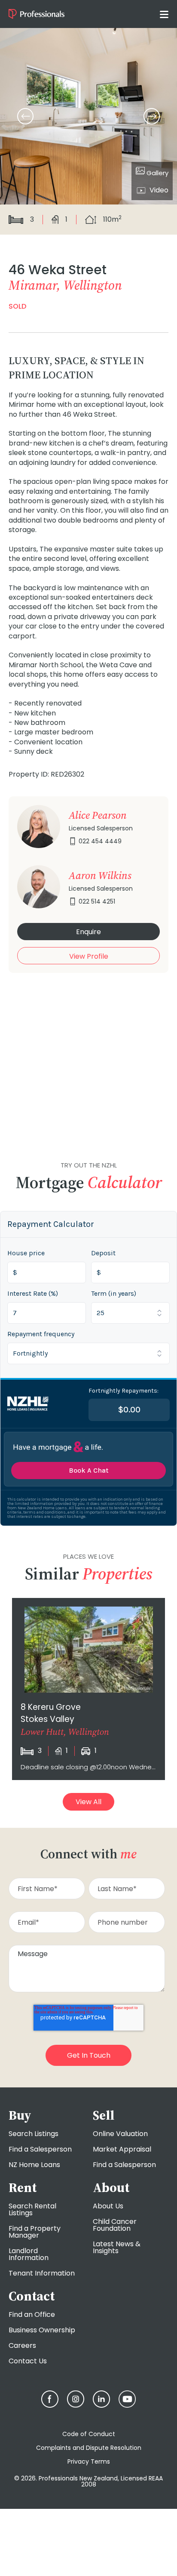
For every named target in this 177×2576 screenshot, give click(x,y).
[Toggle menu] (164, 14)
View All (88, 1802)
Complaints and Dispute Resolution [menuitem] (89, 2448)
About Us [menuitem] (108, 2206)
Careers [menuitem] (22, 2345)
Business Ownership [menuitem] (42, 2330)
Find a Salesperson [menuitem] (40, 2149)
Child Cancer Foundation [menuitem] (115, 2225)
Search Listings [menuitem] (34, 2134)
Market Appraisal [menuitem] (122, 2149)
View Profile (89, 956)
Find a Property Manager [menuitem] (35, 2232)
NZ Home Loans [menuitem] (34, 2165)
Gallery (157, 173)
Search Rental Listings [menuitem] (32, 2209)
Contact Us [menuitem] (28, 2361)
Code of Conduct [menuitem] (89, 2434)
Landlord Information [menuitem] (29, 2254)
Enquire (88, 932)
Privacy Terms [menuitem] (89, 2461)
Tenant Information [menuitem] (42, 2273)
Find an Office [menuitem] (32, 2314)
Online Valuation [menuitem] (120, 2134)
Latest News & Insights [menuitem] (117, 2247)
